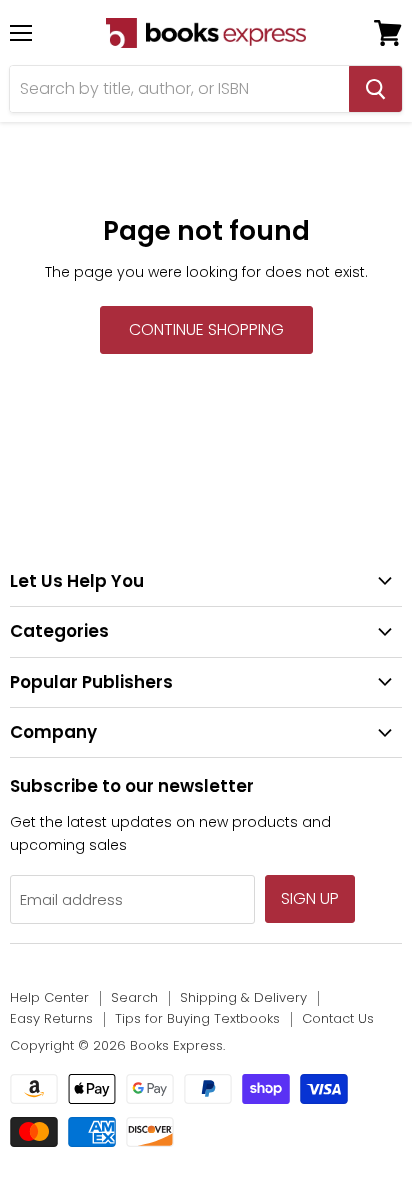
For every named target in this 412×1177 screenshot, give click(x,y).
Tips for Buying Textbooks (197, 1018)
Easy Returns (51, 1018)
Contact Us (338, 1018)
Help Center (49, 997)
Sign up (310, 898)
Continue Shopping (206, 329)
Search (134, 997)
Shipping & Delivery (243, 997)
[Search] (375, 89)
